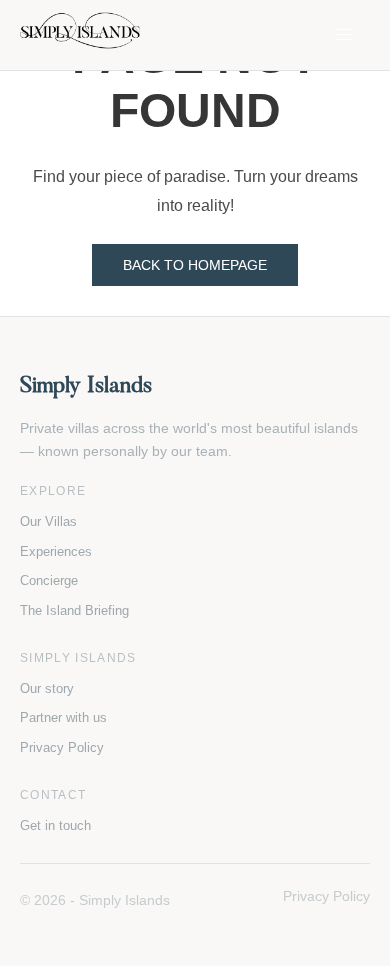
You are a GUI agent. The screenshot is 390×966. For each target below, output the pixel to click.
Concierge (49, 580)
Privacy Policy (62, 747)
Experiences (56, 551)
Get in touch (55, 825)
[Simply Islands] (80, 35)
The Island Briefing (74, 610)
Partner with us (63, 717)
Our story (47, 688)
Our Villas (48, 521)
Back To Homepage (195, 265)
